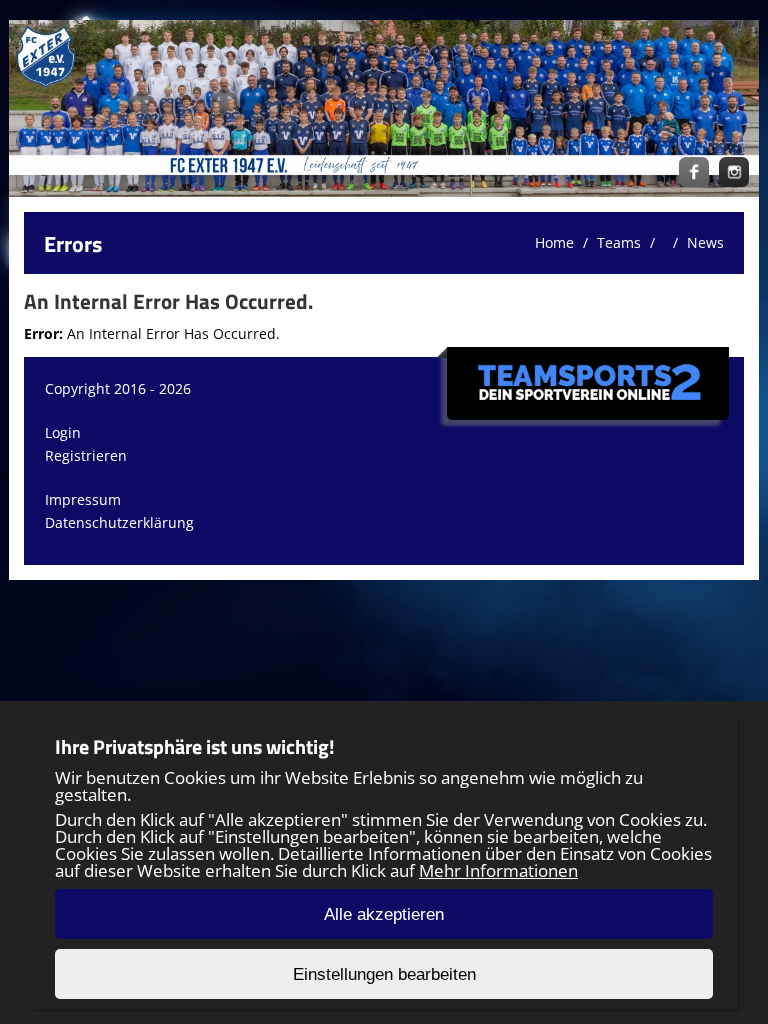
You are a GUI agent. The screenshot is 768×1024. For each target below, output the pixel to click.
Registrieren (86, 455)
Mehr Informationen (498, 870)
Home (554, 242)
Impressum (83, 499)
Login (63, 432)
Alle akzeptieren (384, 914)
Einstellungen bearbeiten (384, 974)
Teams (619, 242)
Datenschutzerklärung (119, 522)
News (705, 242)
